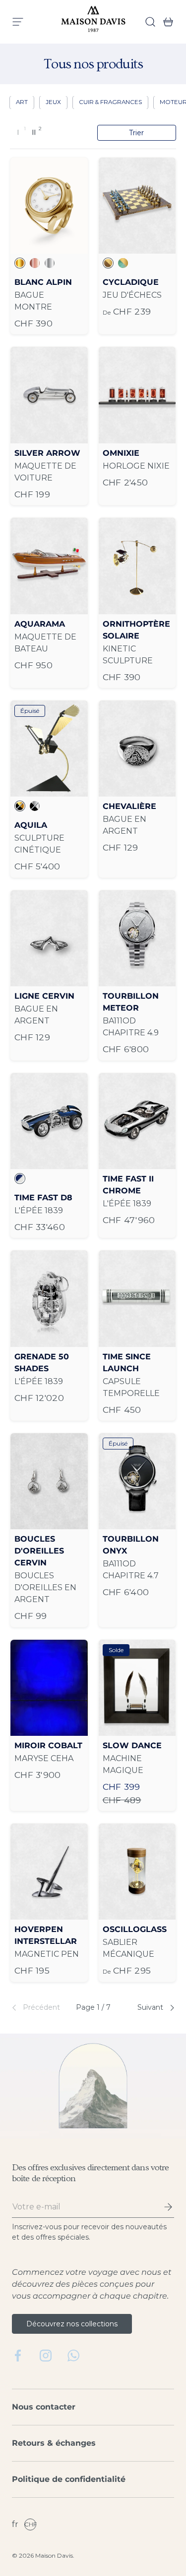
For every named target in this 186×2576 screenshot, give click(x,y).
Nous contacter (44, 2407)
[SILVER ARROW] (49, 395)
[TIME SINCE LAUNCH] (137, 1298)
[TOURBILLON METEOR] (137, 938)
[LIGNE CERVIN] (49, 938)
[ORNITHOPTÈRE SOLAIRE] (137, 566)
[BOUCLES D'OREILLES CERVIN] (49, 1481)
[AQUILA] (49, 749)
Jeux (53, 102)
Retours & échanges (54, 2443)
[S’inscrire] (161, 2207)
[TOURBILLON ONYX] (137, 1481)
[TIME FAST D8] (49, 1121)
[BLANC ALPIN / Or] (49, 206)
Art (22, 102)
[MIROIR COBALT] (49, 1688)
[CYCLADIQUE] (137, 206)
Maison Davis (54, 2555)
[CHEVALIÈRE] (137, 749)
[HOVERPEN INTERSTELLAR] (49, 1872)
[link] (37, 2008)
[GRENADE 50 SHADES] (49, 1298)
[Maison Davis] (93, 22)
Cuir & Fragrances (110, 102)
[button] (165, 22)
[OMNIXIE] (137, 395)
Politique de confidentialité (69, 2479)
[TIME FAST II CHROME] (137, 1121)
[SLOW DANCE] (137, 1688)
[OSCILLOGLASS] (137, 1872)
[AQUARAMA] (49, 566)
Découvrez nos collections (72, 2324)
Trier (136, 133)
